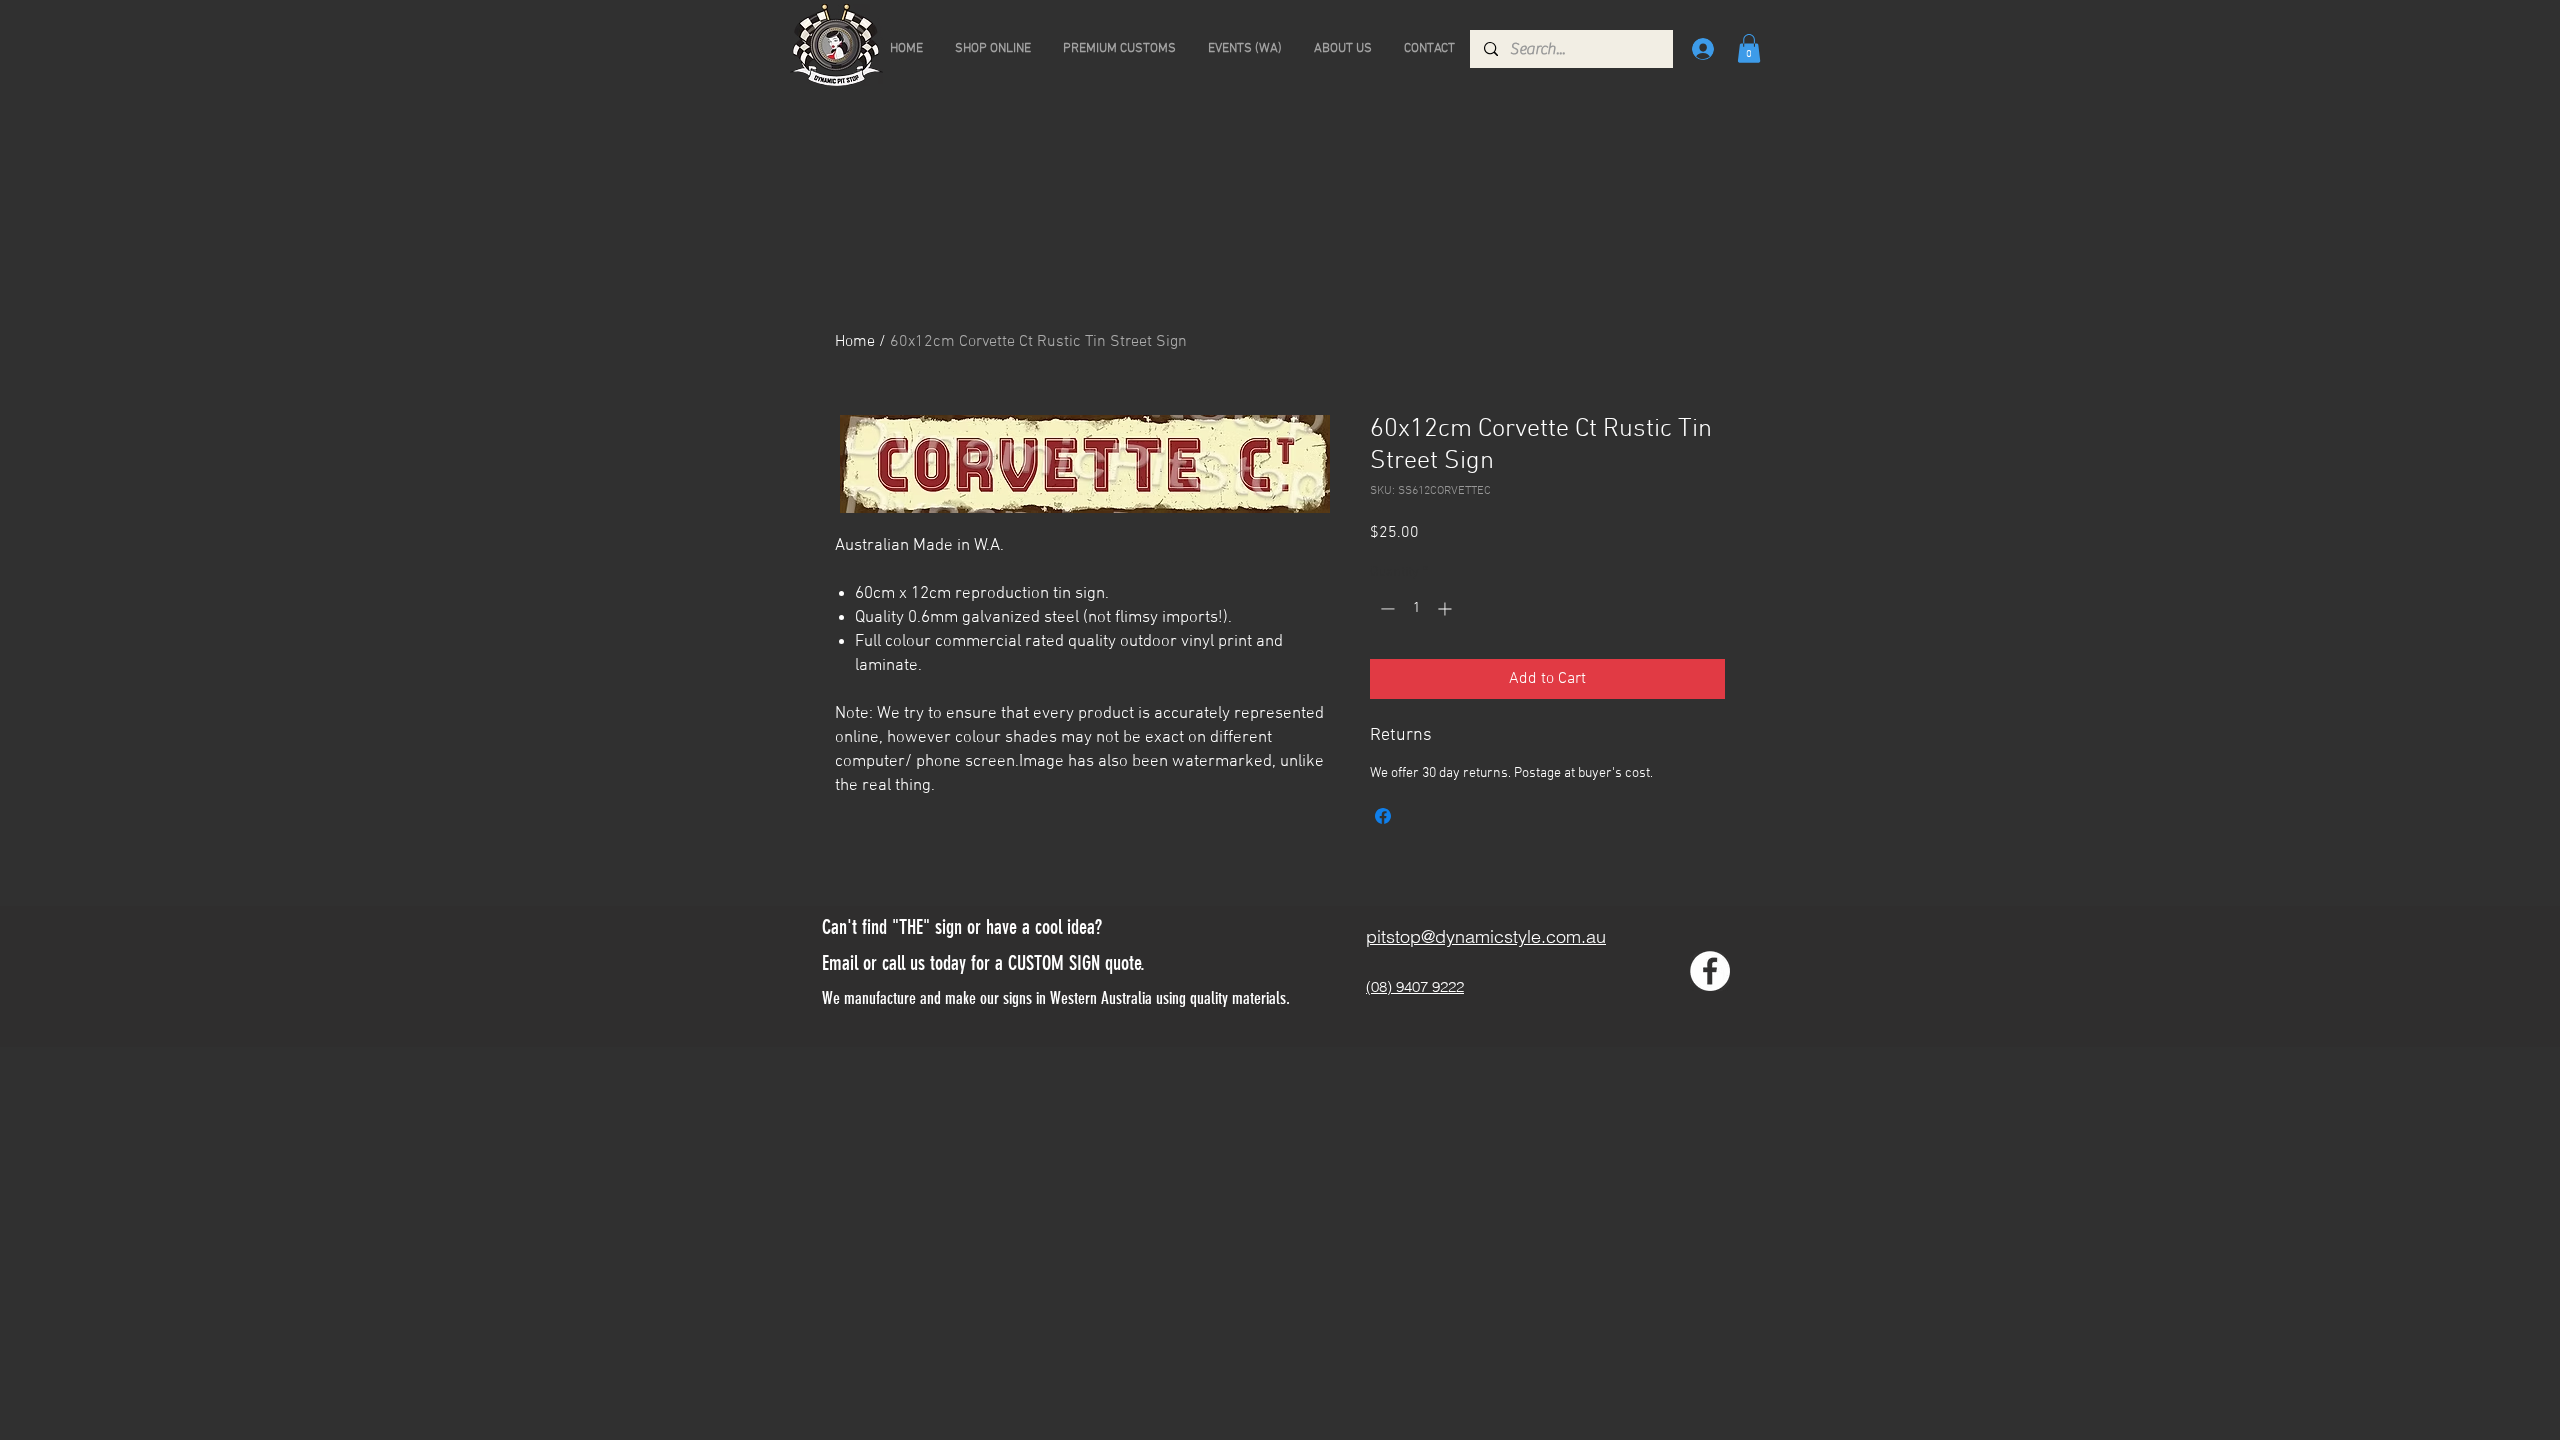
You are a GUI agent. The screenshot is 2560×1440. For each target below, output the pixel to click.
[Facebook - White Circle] (1710, 971)
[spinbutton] (1416, 608)
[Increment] (1446, 608)
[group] (1280, 242)
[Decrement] (1385, 608)
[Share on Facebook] (1383, 816)
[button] (1749, 48)
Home (855, 342)
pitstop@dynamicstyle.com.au (1486, 936)
